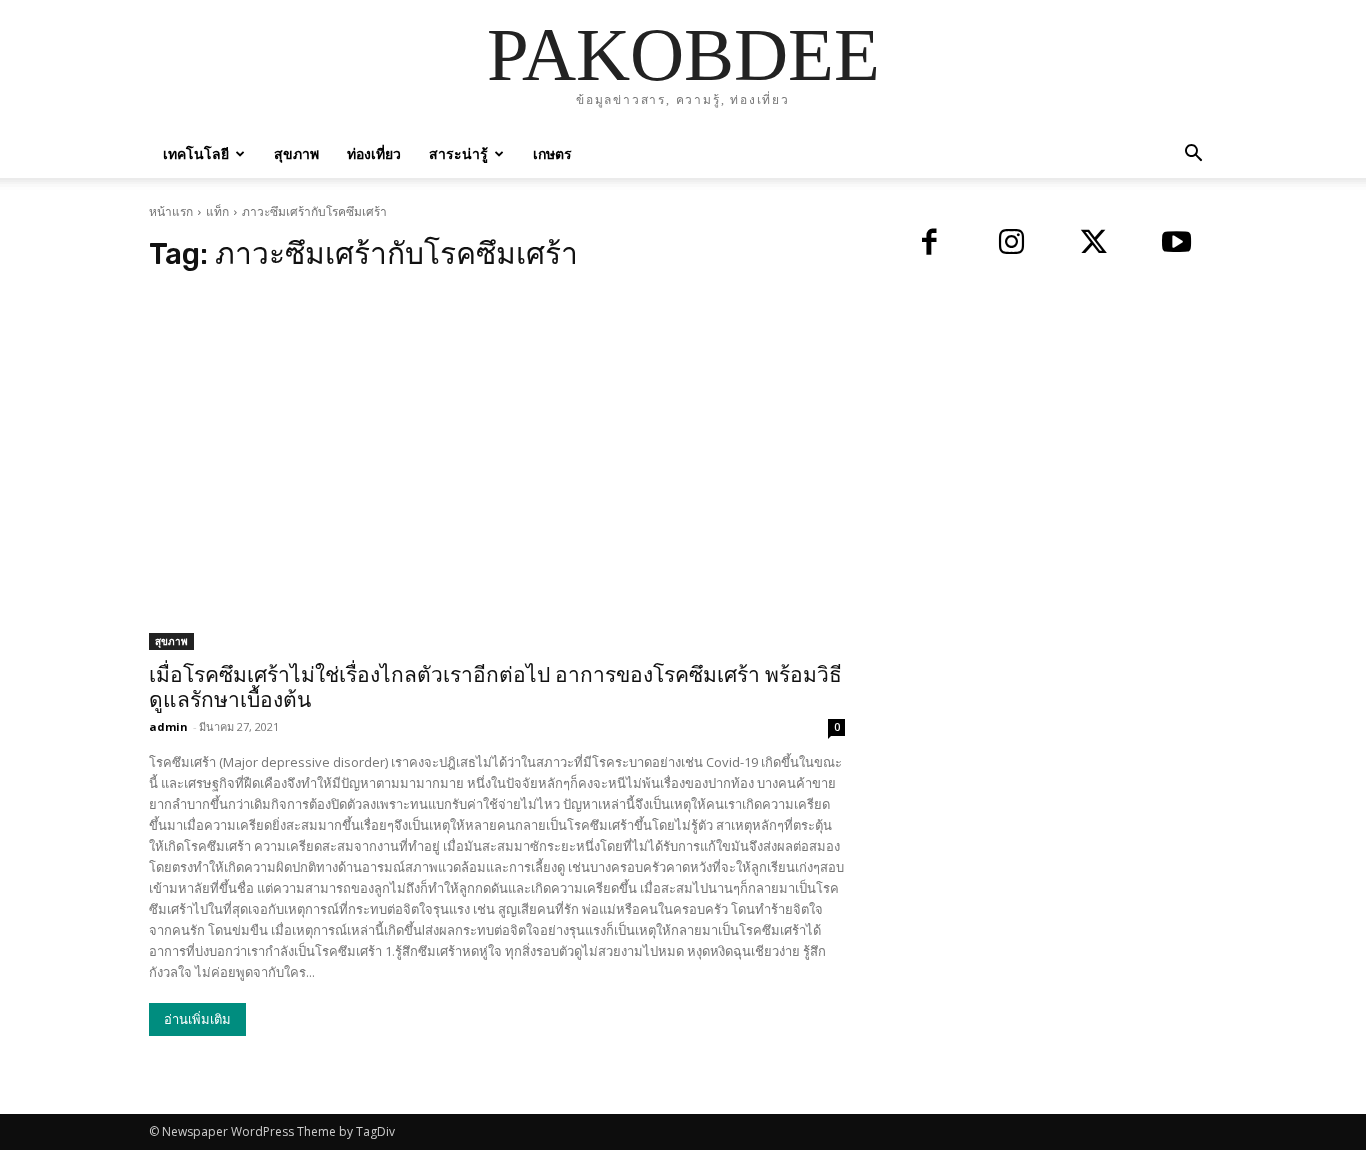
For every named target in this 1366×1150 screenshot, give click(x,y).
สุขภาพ (296, 153)
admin (168, 726)
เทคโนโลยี (196, 153)
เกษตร (552, 153)
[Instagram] (1012, 244)
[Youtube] (1177, 244)
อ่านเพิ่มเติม (197, 1019)
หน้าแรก (171, 211)
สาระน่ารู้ (458, 153)
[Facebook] (929, 244)
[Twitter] (1094, 244)
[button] (1193, 155)
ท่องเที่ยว (374, 153)
